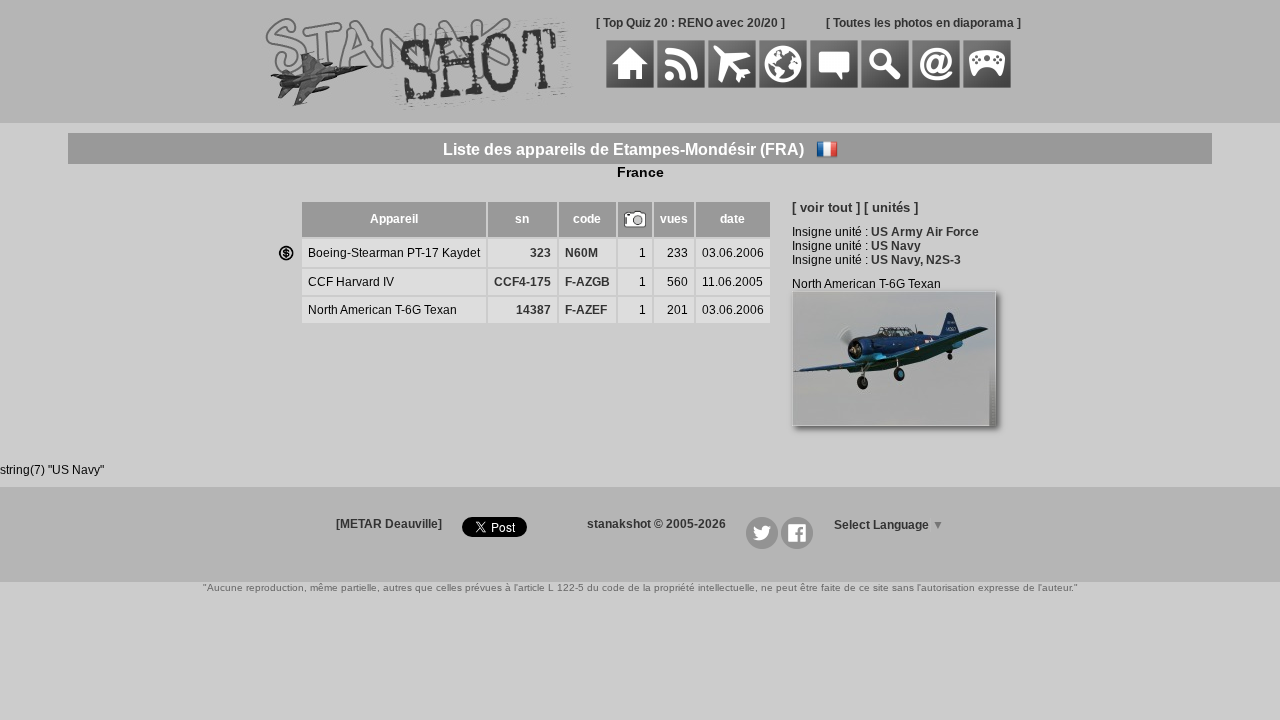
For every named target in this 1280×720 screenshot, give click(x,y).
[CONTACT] (936, 84)
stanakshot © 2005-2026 (656, 524)
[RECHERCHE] (885, 84)
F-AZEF (586, 310)
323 (540, 253)
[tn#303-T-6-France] (901, 437)
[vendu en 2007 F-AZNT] (286, 254)
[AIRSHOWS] (783, 84)
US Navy (896, 246)
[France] (827, 149)
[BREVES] (681, 84)
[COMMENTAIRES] (834, 84)
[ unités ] (891, 207)
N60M (581, 253)
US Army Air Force (925, 232)
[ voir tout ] (826, 207)
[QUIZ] (987, 84)
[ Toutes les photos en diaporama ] (923, 23)
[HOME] (630, 84)
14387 (533, 310)
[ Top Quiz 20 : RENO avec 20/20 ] (690, 23)
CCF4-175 (522, 282)
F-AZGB (587, 282)
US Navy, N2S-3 (916, 260)
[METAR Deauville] (389, 524)
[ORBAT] (732, 84)
